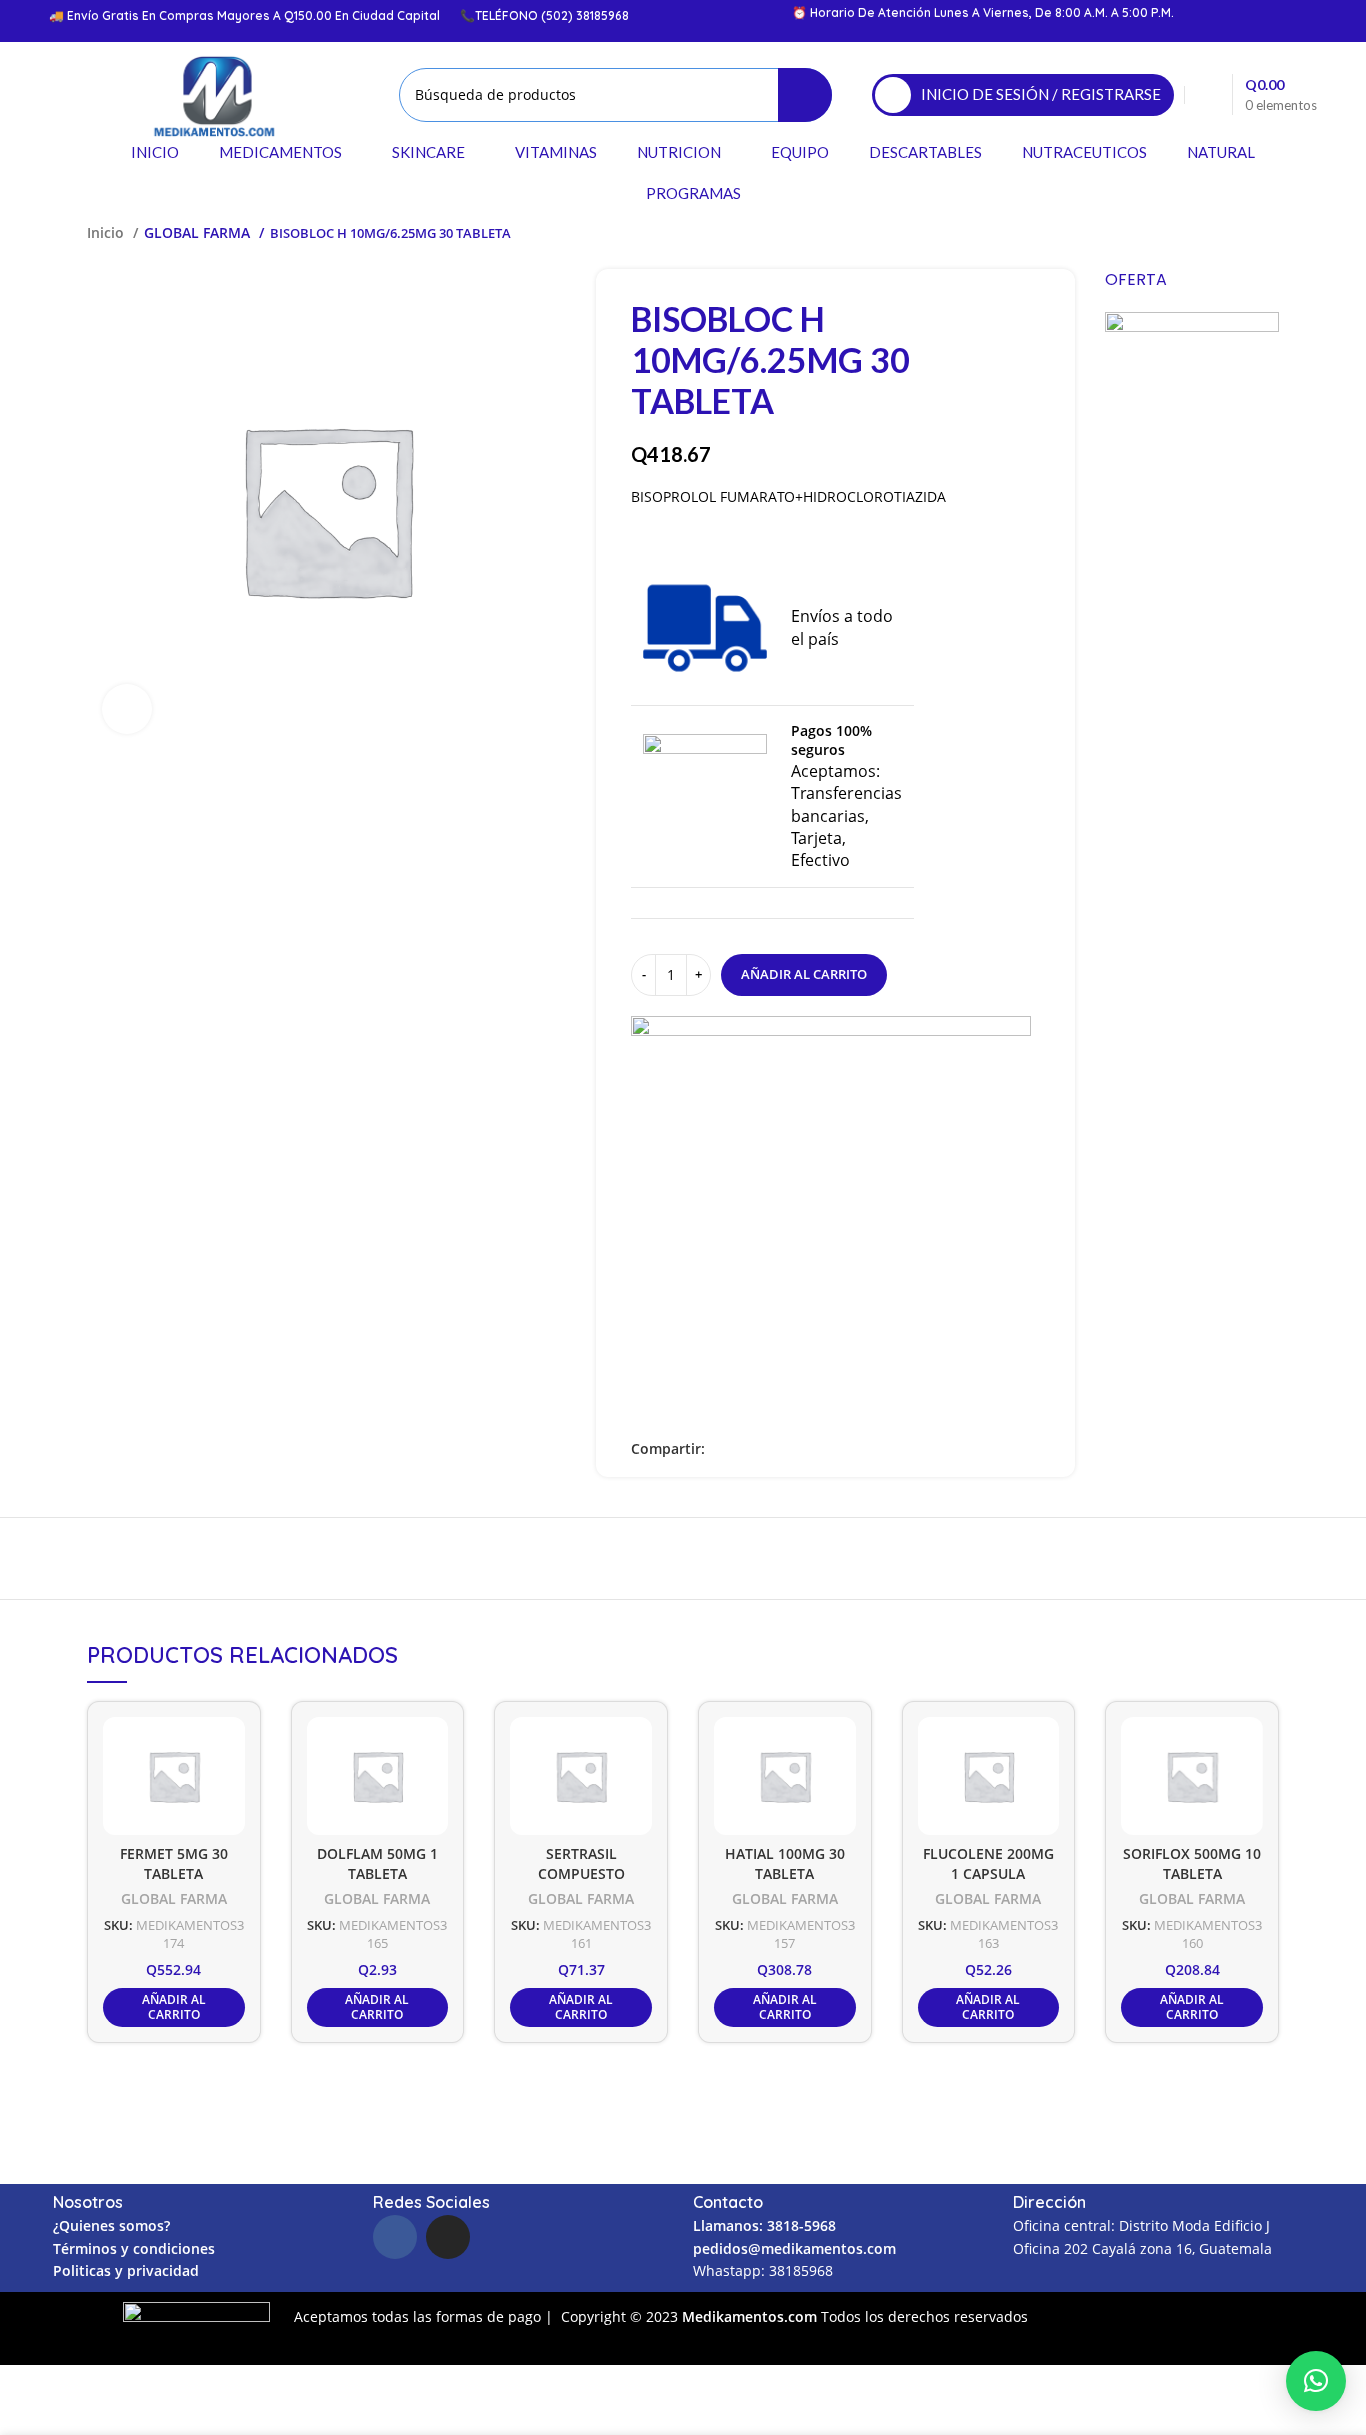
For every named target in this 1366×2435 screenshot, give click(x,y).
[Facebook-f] (395, 2237)
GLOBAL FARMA (199, 232)
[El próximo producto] (1269, 233)
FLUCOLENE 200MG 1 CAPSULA (988, 1864)
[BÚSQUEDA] (805, 95)
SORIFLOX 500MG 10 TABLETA (1192, 1864)
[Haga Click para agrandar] (127, 709)
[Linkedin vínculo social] (767, 1449)
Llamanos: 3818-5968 (764, 2225)
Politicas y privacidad (126, 2270)
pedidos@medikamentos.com (794, 2248)
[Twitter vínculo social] (744, 1449)
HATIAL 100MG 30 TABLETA (785, 1864)
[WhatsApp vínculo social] (790, 1449)
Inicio (107, 232)
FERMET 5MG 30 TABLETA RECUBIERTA (174, 1874)
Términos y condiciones (134, 2248)
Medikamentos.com (751, 2316)
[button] (1316, 2381)
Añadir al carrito (804, 974)
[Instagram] (448, 2237)
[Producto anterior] (1229, 233)
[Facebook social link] (721, 1449)
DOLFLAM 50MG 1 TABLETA (377, 1864)
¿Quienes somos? (111, 2225)
